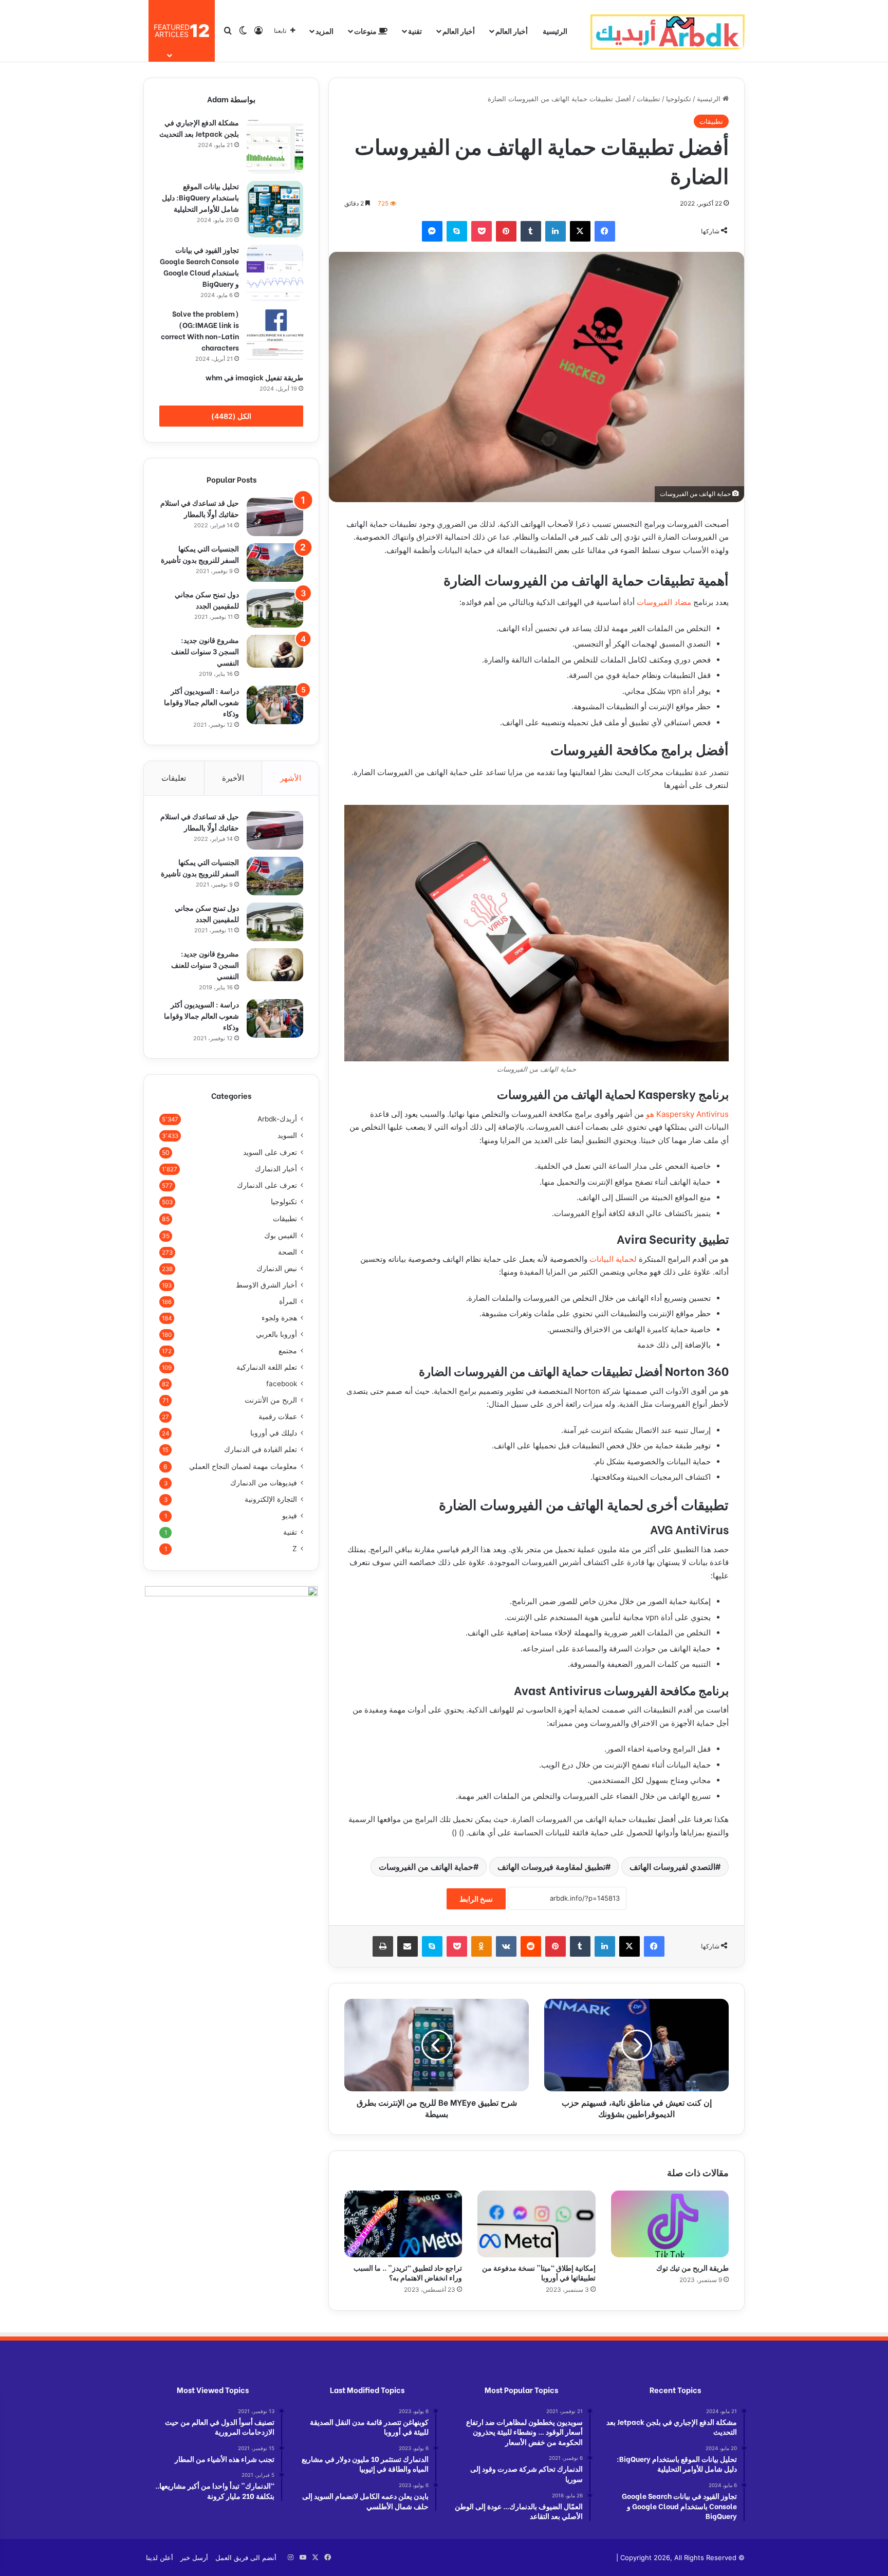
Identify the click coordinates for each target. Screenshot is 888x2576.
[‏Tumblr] (531, 231)
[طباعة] (383, 1946)
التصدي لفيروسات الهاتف (672, 1867)
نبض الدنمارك (277, 1268)
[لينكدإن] (556, 231)
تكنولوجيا (679, 99)
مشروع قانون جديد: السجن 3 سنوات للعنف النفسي (205, 651)
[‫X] (580, 231)
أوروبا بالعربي (276, 1334)
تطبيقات (649, 99)
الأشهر (291, 778)
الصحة (288, 1252)
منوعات (366, 31)
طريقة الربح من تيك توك (692, 2267)
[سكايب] (457, 231)
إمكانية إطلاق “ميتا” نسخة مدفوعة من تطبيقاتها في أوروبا (539, 2272)
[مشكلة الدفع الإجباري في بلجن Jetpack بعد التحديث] (275, 145)
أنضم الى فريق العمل (246, 2557)
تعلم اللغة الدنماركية (267, 1367)
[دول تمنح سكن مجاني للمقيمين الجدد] (275, 608)
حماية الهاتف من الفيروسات (426, 1867)
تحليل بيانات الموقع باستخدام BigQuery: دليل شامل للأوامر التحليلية (200, 197)
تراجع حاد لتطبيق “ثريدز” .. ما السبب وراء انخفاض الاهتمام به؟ (408, 2272)
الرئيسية (555, 31)
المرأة (288, 1301)
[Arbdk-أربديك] (668, 31)
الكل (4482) (231, 416)
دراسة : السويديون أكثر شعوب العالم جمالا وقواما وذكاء (201, 702)
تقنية (415, 31)
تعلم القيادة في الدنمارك (261, 1449)
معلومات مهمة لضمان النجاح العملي (243, 1466)
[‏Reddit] (531, 1946)
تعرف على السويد (270, 1152)
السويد (287, 1135)
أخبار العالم (512, 31)
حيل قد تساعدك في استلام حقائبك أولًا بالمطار (200, 508)
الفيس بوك (281, 1235)
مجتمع (288, 1351)
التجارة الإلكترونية (271, 1499)
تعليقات (174, 778)
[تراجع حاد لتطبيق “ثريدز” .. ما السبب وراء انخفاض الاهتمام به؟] (403, 2224)
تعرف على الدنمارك (267, 1185)
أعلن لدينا (160, 2557)
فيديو (290, 1516)
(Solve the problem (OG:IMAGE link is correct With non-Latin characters (200, 330)
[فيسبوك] (605, 231)
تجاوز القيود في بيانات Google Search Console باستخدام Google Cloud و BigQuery (199, 266)
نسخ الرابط (476, 1899)
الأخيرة (233, 778)
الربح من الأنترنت (271, 1400)
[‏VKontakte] (506, 1946)
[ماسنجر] (432, 231)
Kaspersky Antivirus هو (687, 1114)
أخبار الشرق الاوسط (266, 1285)
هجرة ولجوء (279, 1318)
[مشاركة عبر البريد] (408, 1946)
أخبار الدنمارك (276, 1169)
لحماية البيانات (613, 1259)
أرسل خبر (194, 2557)
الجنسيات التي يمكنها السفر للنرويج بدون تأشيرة (200, 554)
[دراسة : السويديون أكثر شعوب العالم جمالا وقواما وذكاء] (275, 705)
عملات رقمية (278, 1416)
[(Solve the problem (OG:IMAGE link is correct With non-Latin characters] (275, 337)
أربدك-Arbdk (277, 1119)
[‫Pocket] (482, 231)
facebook (282, 1384)
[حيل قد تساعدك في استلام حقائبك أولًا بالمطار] (275, 517)
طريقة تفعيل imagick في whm (254, 377)
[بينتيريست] (506, 231)
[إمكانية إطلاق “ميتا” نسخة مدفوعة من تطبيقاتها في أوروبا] (536, 2224)
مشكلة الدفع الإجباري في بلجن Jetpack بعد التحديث (199, 128)
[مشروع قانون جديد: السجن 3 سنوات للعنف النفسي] (275, 651)
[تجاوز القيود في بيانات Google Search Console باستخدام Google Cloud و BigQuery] (275, 273)
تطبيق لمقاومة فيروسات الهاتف (551, 1867)
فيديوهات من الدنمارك (264, 1483)
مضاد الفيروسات (664, 602)
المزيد (325, 31)
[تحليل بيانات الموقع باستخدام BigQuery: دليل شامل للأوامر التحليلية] (275, 209)
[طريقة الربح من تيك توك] (670, 2224)
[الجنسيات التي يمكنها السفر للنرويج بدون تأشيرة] (275, 563)
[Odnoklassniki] (482, 1946)
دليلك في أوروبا (274, 1433)
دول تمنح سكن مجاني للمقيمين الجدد (207, 600)
